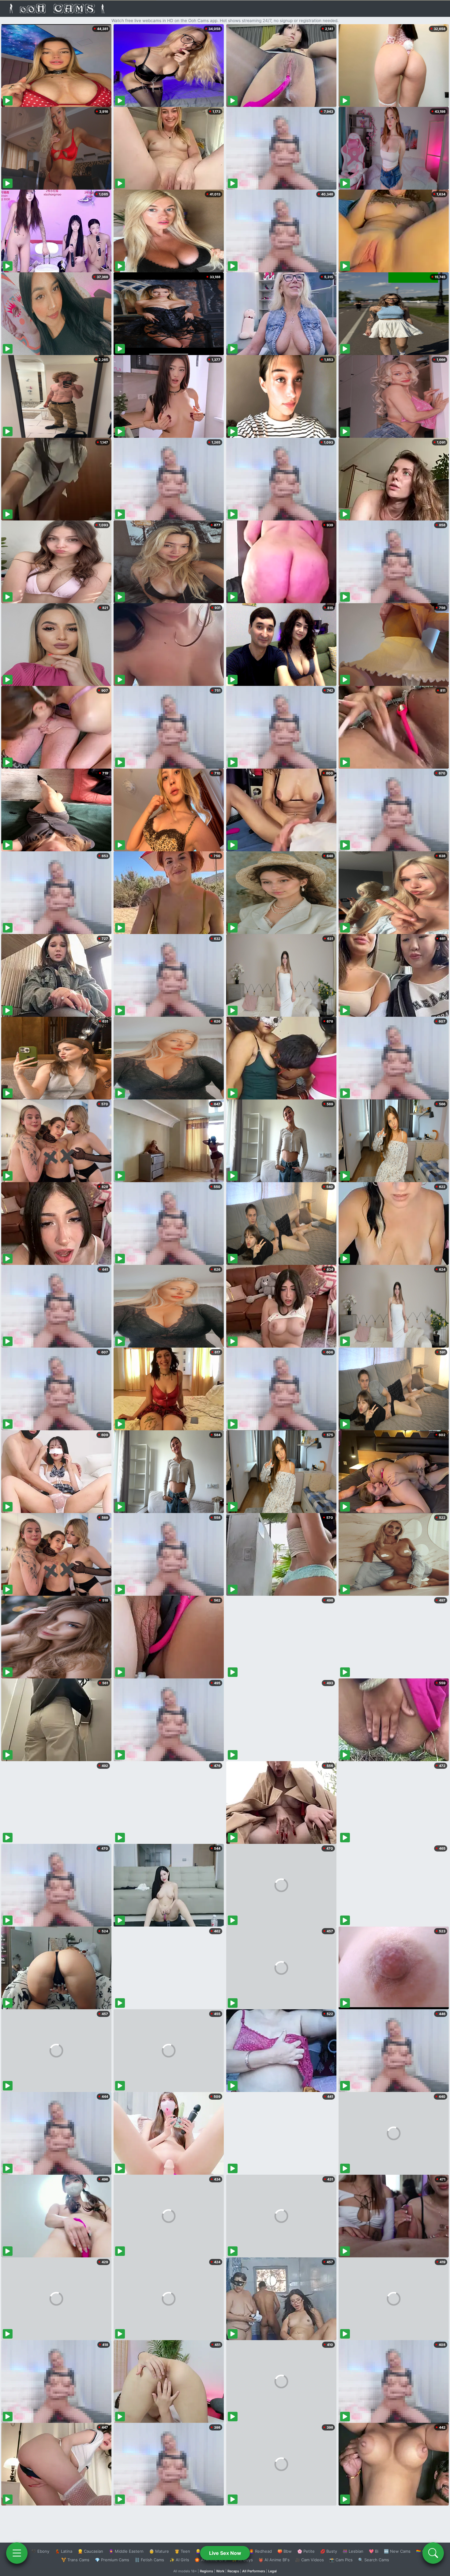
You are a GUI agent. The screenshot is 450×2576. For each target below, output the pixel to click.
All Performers (254, 2571)
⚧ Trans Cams (75, 2560)
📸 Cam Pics (341, 2560)
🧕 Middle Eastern (126, 2551)
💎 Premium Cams (112, 2560)
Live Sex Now (225, 2553)
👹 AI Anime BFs (274, 2560)
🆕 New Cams (397, 2551)
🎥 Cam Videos (309, 2560)
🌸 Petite (306, 2551)
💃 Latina (64, 2551)
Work (220, 2571)
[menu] (17, 2553)
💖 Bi (374, 2551)
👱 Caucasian (90, 2551)
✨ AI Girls (179, 2560)
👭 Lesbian (353, 2551)
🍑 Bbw (285, 2551)
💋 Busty (329, 2551)
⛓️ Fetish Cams (149, 2560)
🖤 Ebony (40, 2551)
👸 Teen (182, 2551)
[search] (433, 2553)
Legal (272, 2571)
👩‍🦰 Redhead (260, 2551)
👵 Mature (159, 2551)
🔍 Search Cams (374, 2560)
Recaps (233, 2571)
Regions (206, 2571)
